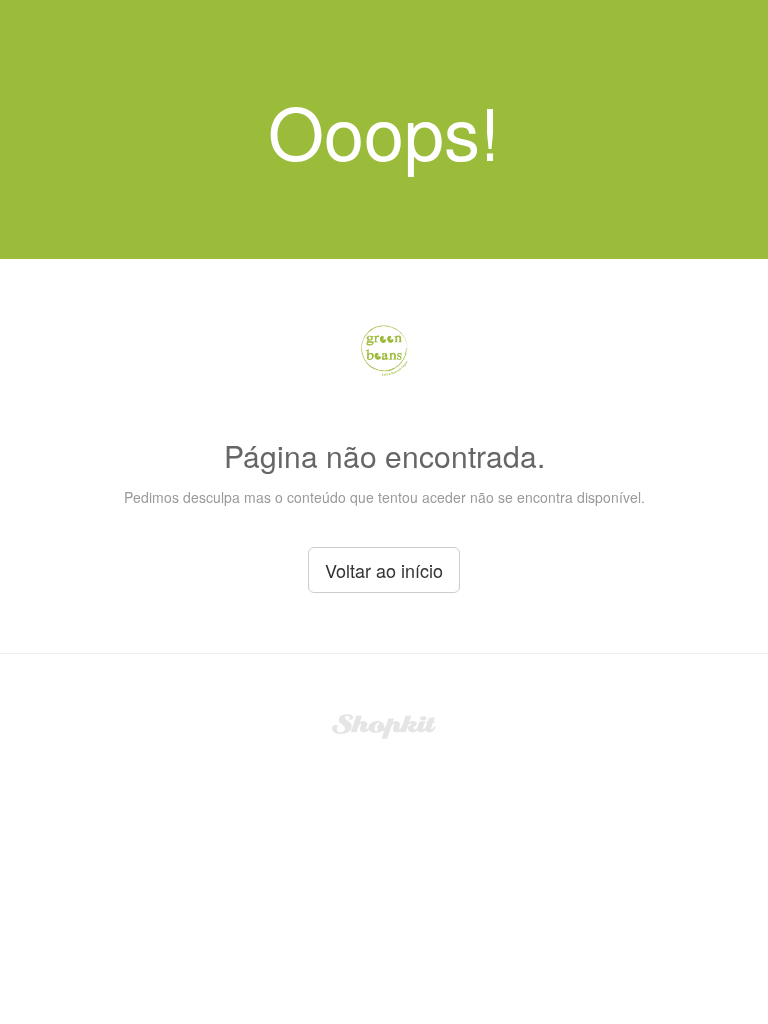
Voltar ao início (384, 570)
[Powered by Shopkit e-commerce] (384, 724)
